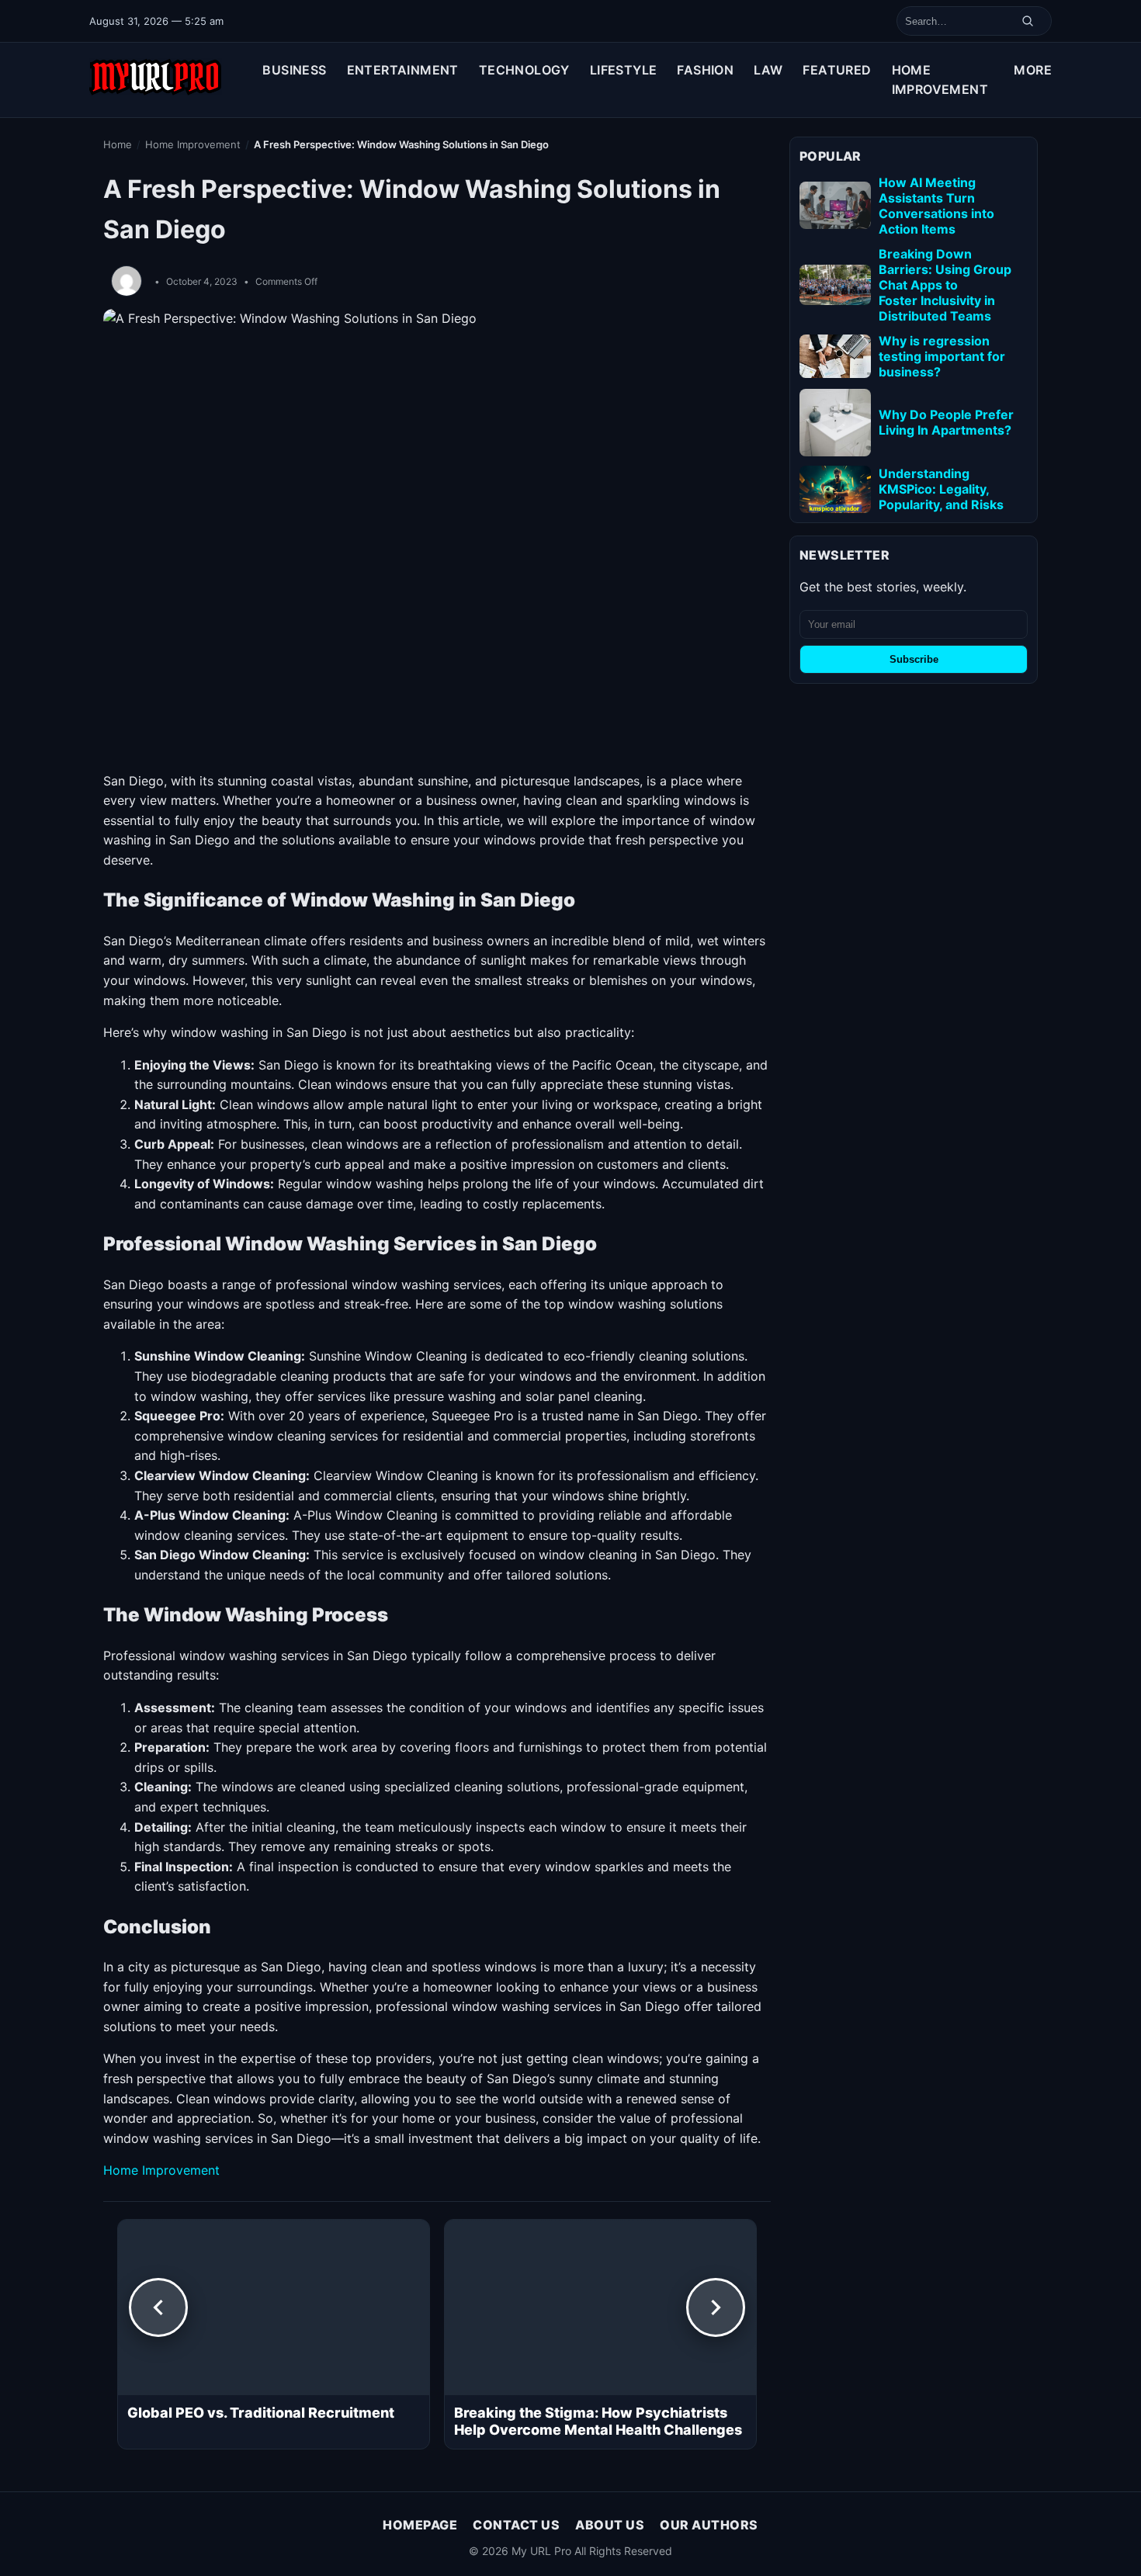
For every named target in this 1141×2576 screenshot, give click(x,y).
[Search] (1028, 21)
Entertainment (403, 70)
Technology (524, 70)
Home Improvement (940, 80)
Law (768, 70)
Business (294, 70)
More (1033, 70)
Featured (837, 70)
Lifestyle (624, 70)
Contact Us (516, 2525)
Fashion (705, 70)
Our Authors (709, 2525)
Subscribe (914, 659)
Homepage (420, 2525)
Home (118, 144)
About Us (610, 2525)
